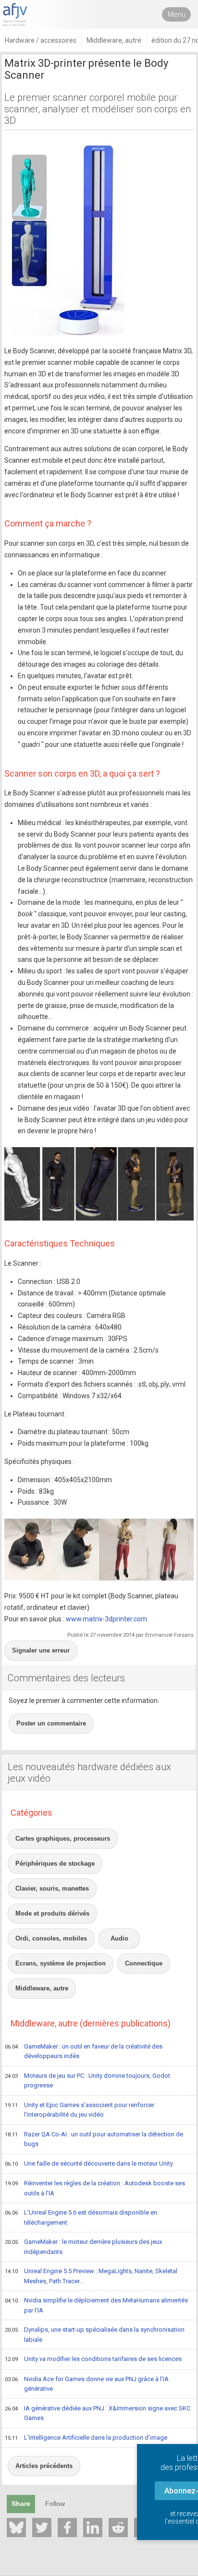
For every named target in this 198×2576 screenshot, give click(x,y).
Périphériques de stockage (55, 1863)
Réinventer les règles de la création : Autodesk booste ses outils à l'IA (95, 2188)
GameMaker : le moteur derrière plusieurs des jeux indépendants (83, 2247)
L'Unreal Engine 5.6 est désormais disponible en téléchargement (81, 2217)
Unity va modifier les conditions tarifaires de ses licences (93, 2359)
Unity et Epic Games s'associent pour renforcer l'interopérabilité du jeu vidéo (80, 2110)
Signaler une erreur (41, 1650)
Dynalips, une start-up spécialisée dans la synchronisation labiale (95, 2335)
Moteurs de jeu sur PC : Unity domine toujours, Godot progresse (87, 2081)
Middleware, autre (42, 1988)
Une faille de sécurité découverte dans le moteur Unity (89, 2163)
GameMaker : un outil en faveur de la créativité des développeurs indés (84, 2051)
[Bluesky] (16, 2528)
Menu (177, 14)
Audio (119, 1938)
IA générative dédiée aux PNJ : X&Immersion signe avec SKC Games (98, 2413)
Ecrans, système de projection (61, 1963)
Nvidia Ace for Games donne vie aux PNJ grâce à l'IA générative (87, 2384)
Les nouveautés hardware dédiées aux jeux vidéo (89, 1773)
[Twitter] (42, 2528)
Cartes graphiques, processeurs (63, 1839)
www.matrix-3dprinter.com (106, 1619)
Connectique (144, 1963)
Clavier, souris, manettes (52, 1888)
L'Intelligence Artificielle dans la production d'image (86, 2438)
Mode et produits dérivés (52, 1913)
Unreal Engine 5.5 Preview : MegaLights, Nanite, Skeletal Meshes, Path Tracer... (91, 2276)
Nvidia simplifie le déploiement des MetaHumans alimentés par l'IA (96, 2305)
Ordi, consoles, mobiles (51, 1938)
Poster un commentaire (51, 1723)
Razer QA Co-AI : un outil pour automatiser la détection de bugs (94, 2139)
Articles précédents (44, 2466)
